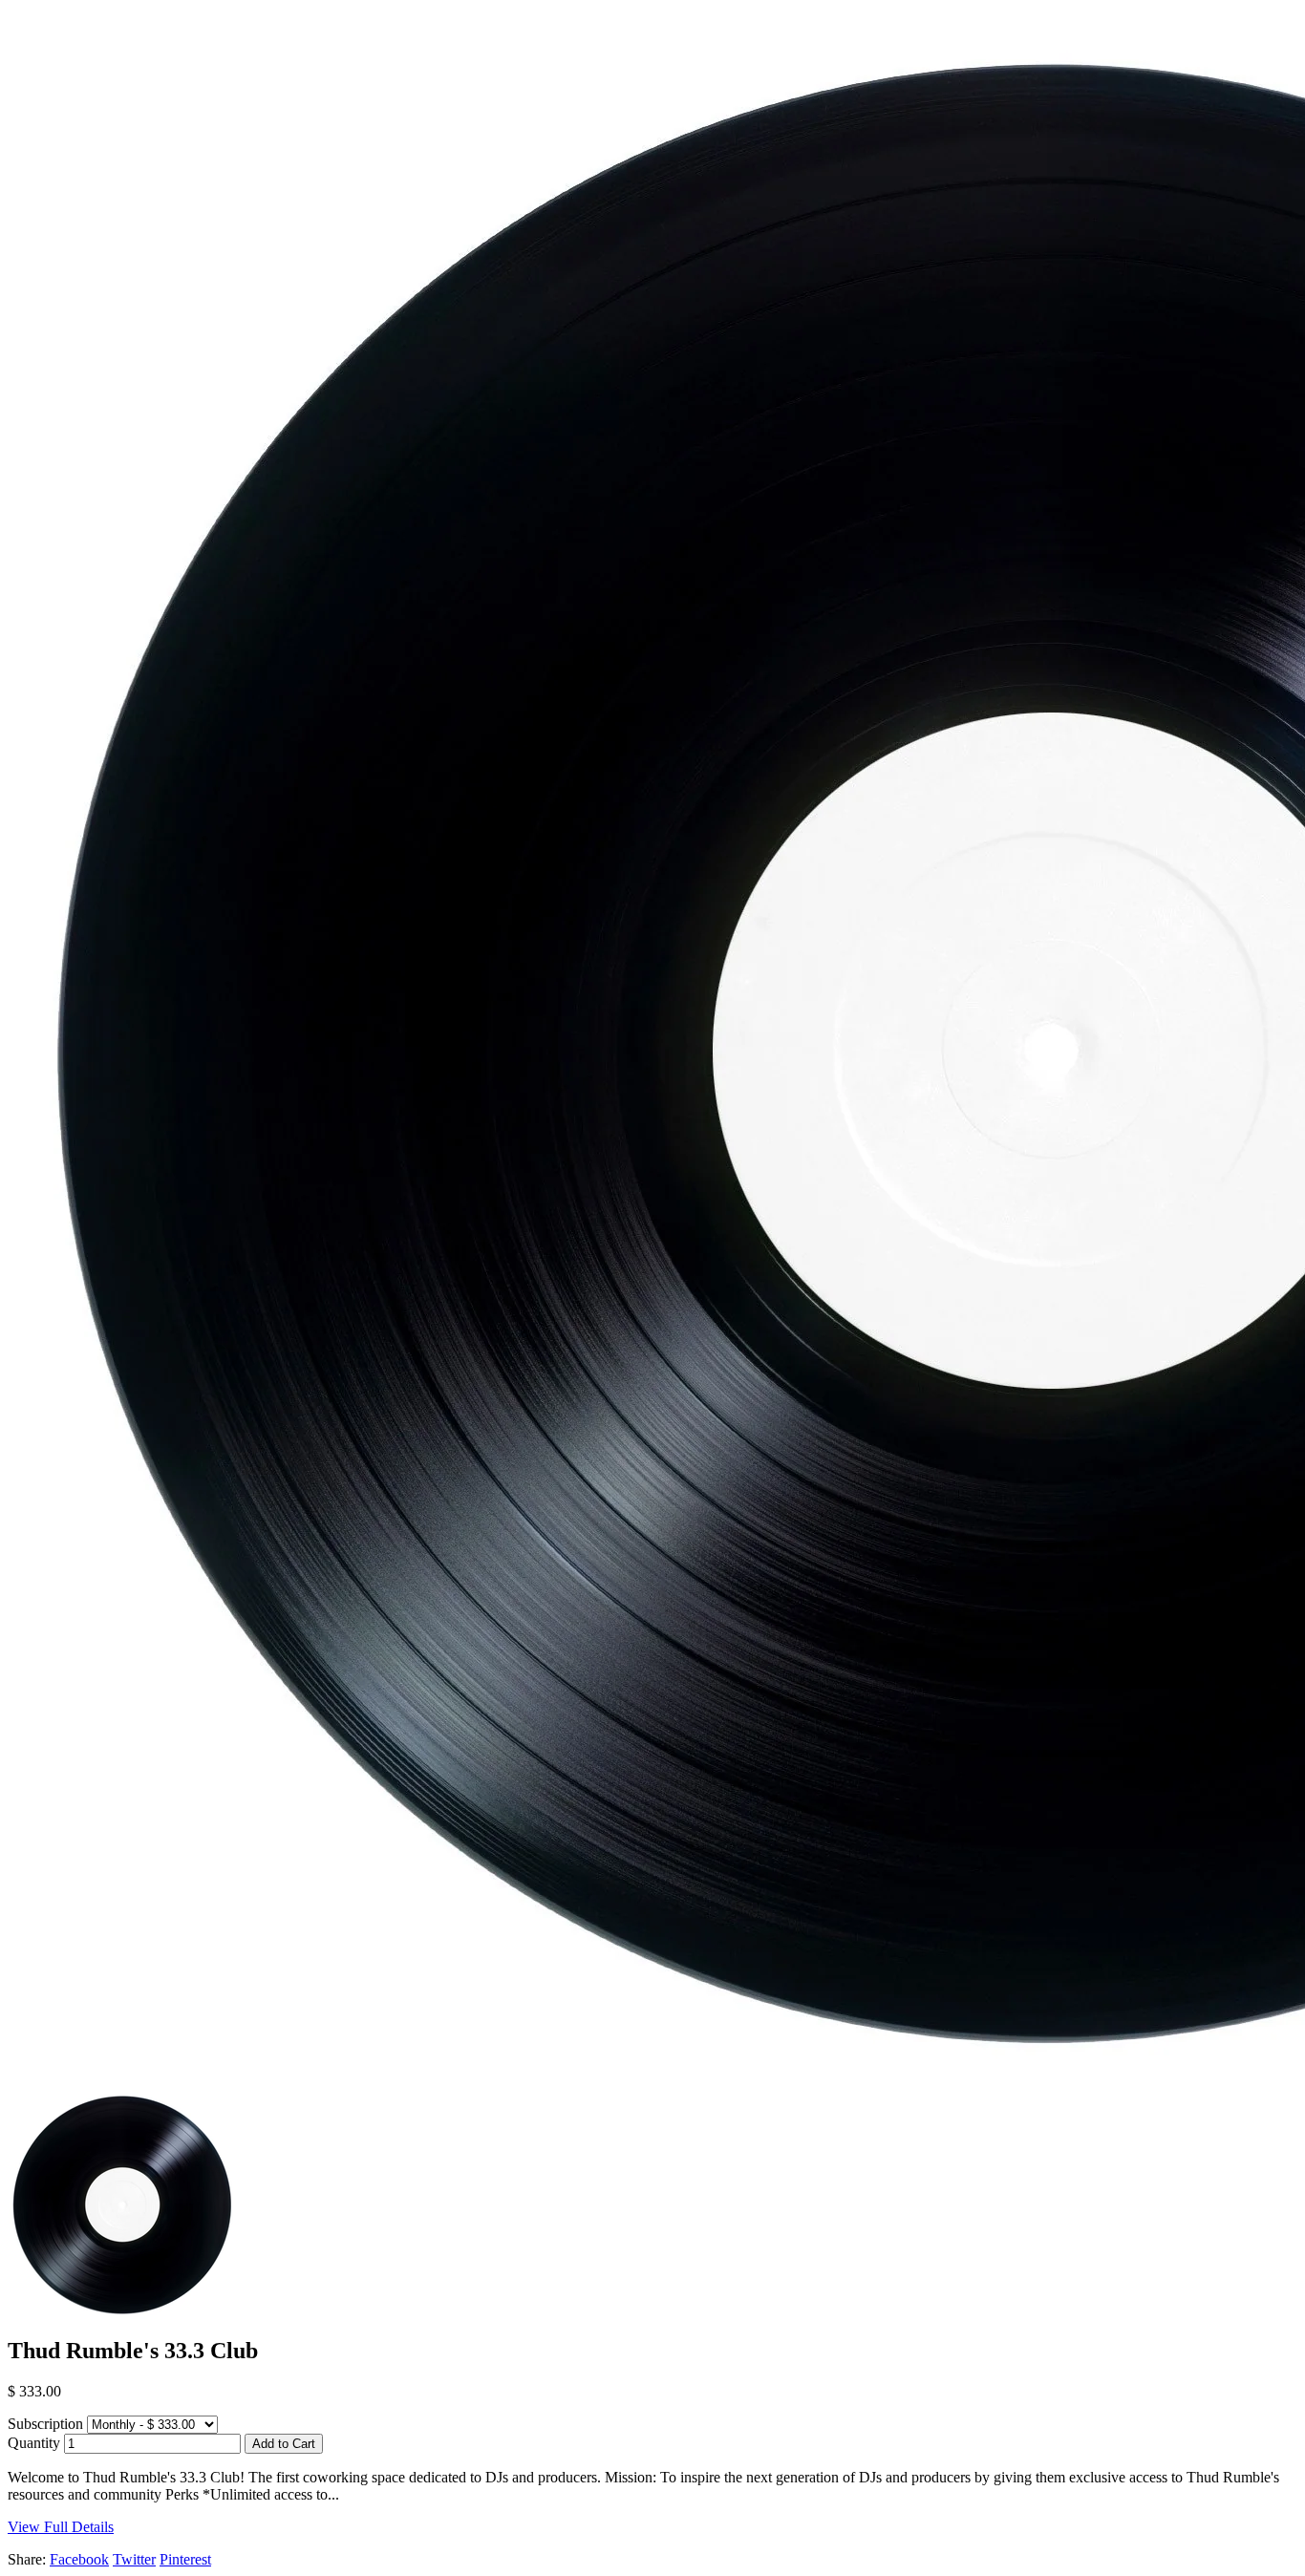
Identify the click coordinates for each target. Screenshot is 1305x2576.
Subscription (45, 2424)
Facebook (79, 2559)
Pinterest (185, 2559)
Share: (27, 2559)
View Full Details (61, 2527)
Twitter (134, 2559)
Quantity (34, 2443)
